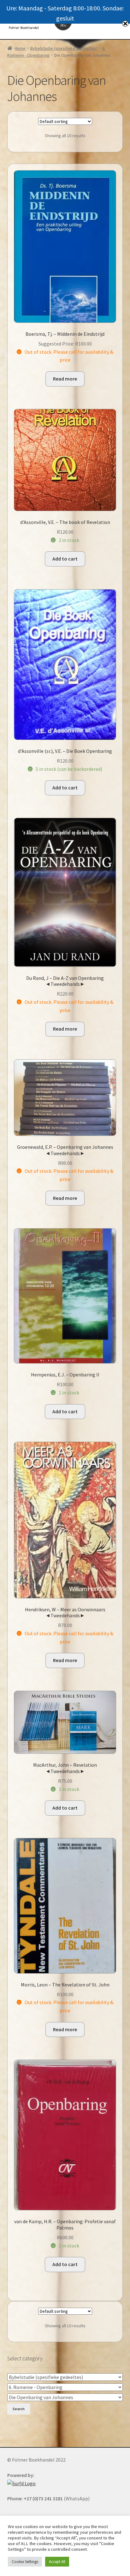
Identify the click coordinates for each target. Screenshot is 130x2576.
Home (20, 48)
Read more (65, 379)
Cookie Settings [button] (25, 2562)
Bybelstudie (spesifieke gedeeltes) (64, 48)
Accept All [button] (57, 2562)
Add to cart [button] (65, 559)
